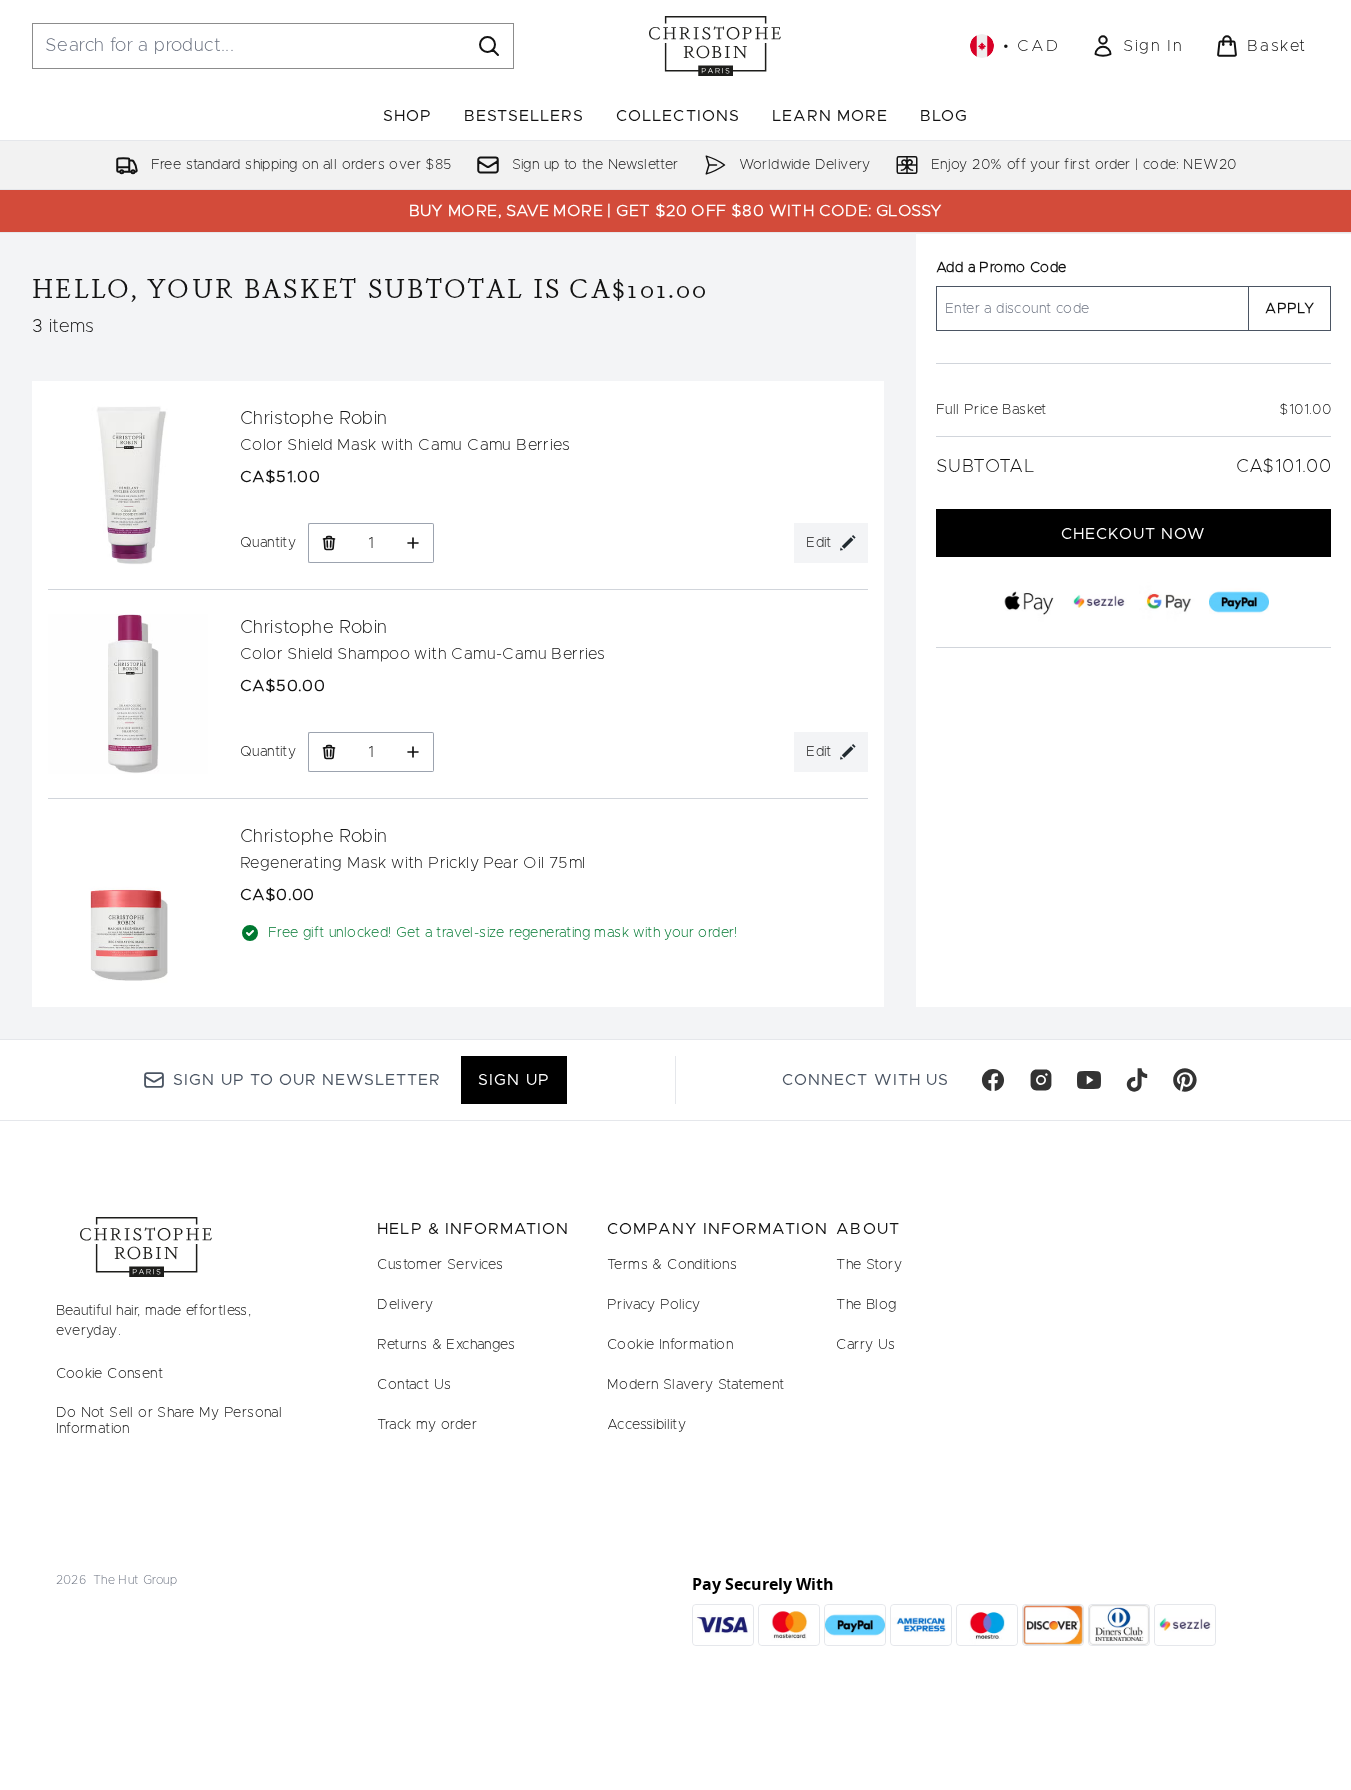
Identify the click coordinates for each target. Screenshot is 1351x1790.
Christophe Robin (313, 419)
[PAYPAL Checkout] (1238, 602)
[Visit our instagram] (1041, 1080)
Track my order (427, 1425)
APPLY (1289, 309)
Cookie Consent (110, 1374)
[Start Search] (489, 46)
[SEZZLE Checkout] (1098, 602)
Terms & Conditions (672, 1265)
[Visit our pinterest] (1185, 1080)
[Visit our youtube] (1089, 1080)
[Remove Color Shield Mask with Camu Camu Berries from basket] (328, 543)
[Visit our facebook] (993, 1080)
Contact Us (414, 1385)
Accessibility (646, 1425)
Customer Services (440, 1265)
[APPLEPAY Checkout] (1028, 602)
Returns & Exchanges (446, 1345)
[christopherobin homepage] (715, 46)
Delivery (405, 1305)
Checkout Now (1133, 534)
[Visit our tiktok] (1137, 1080)
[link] (1137, 46)
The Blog (866, 1305)
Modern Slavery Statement (696, 1385)
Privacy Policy (654, 1305)
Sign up (513, 1080)
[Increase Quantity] (413, 543)
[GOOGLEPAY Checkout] (1168, 602)
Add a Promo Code (1001, 268)
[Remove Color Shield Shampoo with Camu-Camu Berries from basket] (328, 752)
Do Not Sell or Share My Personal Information (169, 1421)
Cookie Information (670, 1345)
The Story (869, 1265)
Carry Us (865, 1345)
